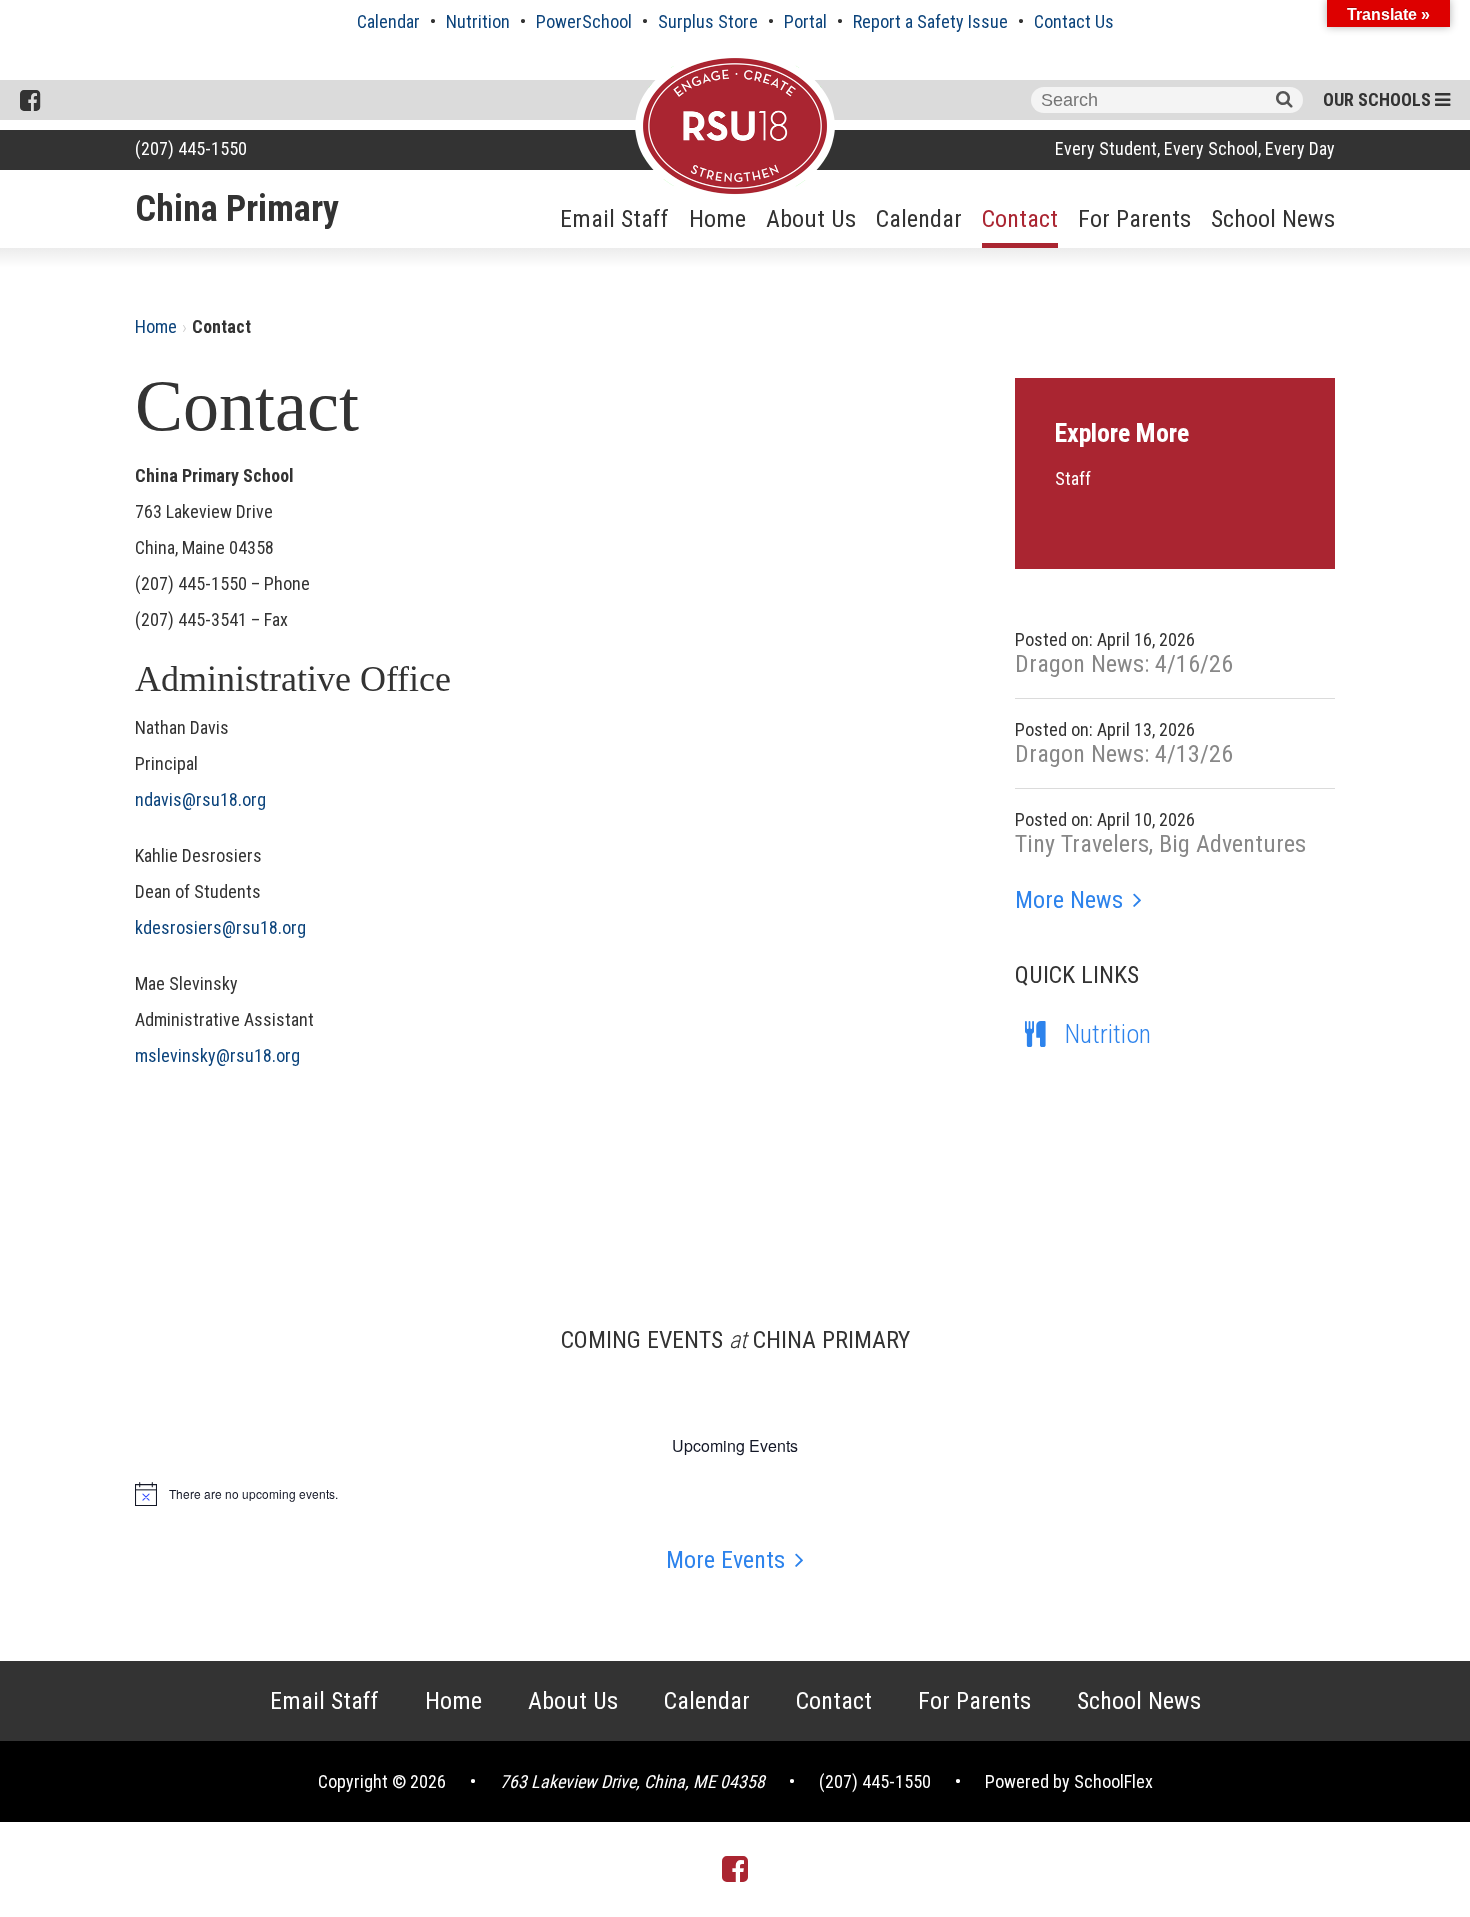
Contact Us (1074, 21)
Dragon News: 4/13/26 (1124, 754)
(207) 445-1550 (191, 148)
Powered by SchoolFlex (1069, 1781)
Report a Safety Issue (930, 21)
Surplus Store (708, 21)
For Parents (1134, 219)
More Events (725, 1560)
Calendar (388, 21)
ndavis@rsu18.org (200, 799)
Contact (1020, 219)
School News (1273, 219)
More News (1069, 900)
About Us (811, 219)
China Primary (237, 209)
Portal (805, 21)
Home (717, 219)
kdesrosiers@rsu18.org (220, 927)
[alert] (735, 1494)
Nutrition (478, 21)
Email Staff (614, 219)
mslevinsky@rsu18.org (217, 1055)
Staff (1073, 478)
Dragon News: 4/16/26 (1124, 664)
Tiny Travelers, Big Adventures (1160, 844)
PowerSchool (584, 21)
